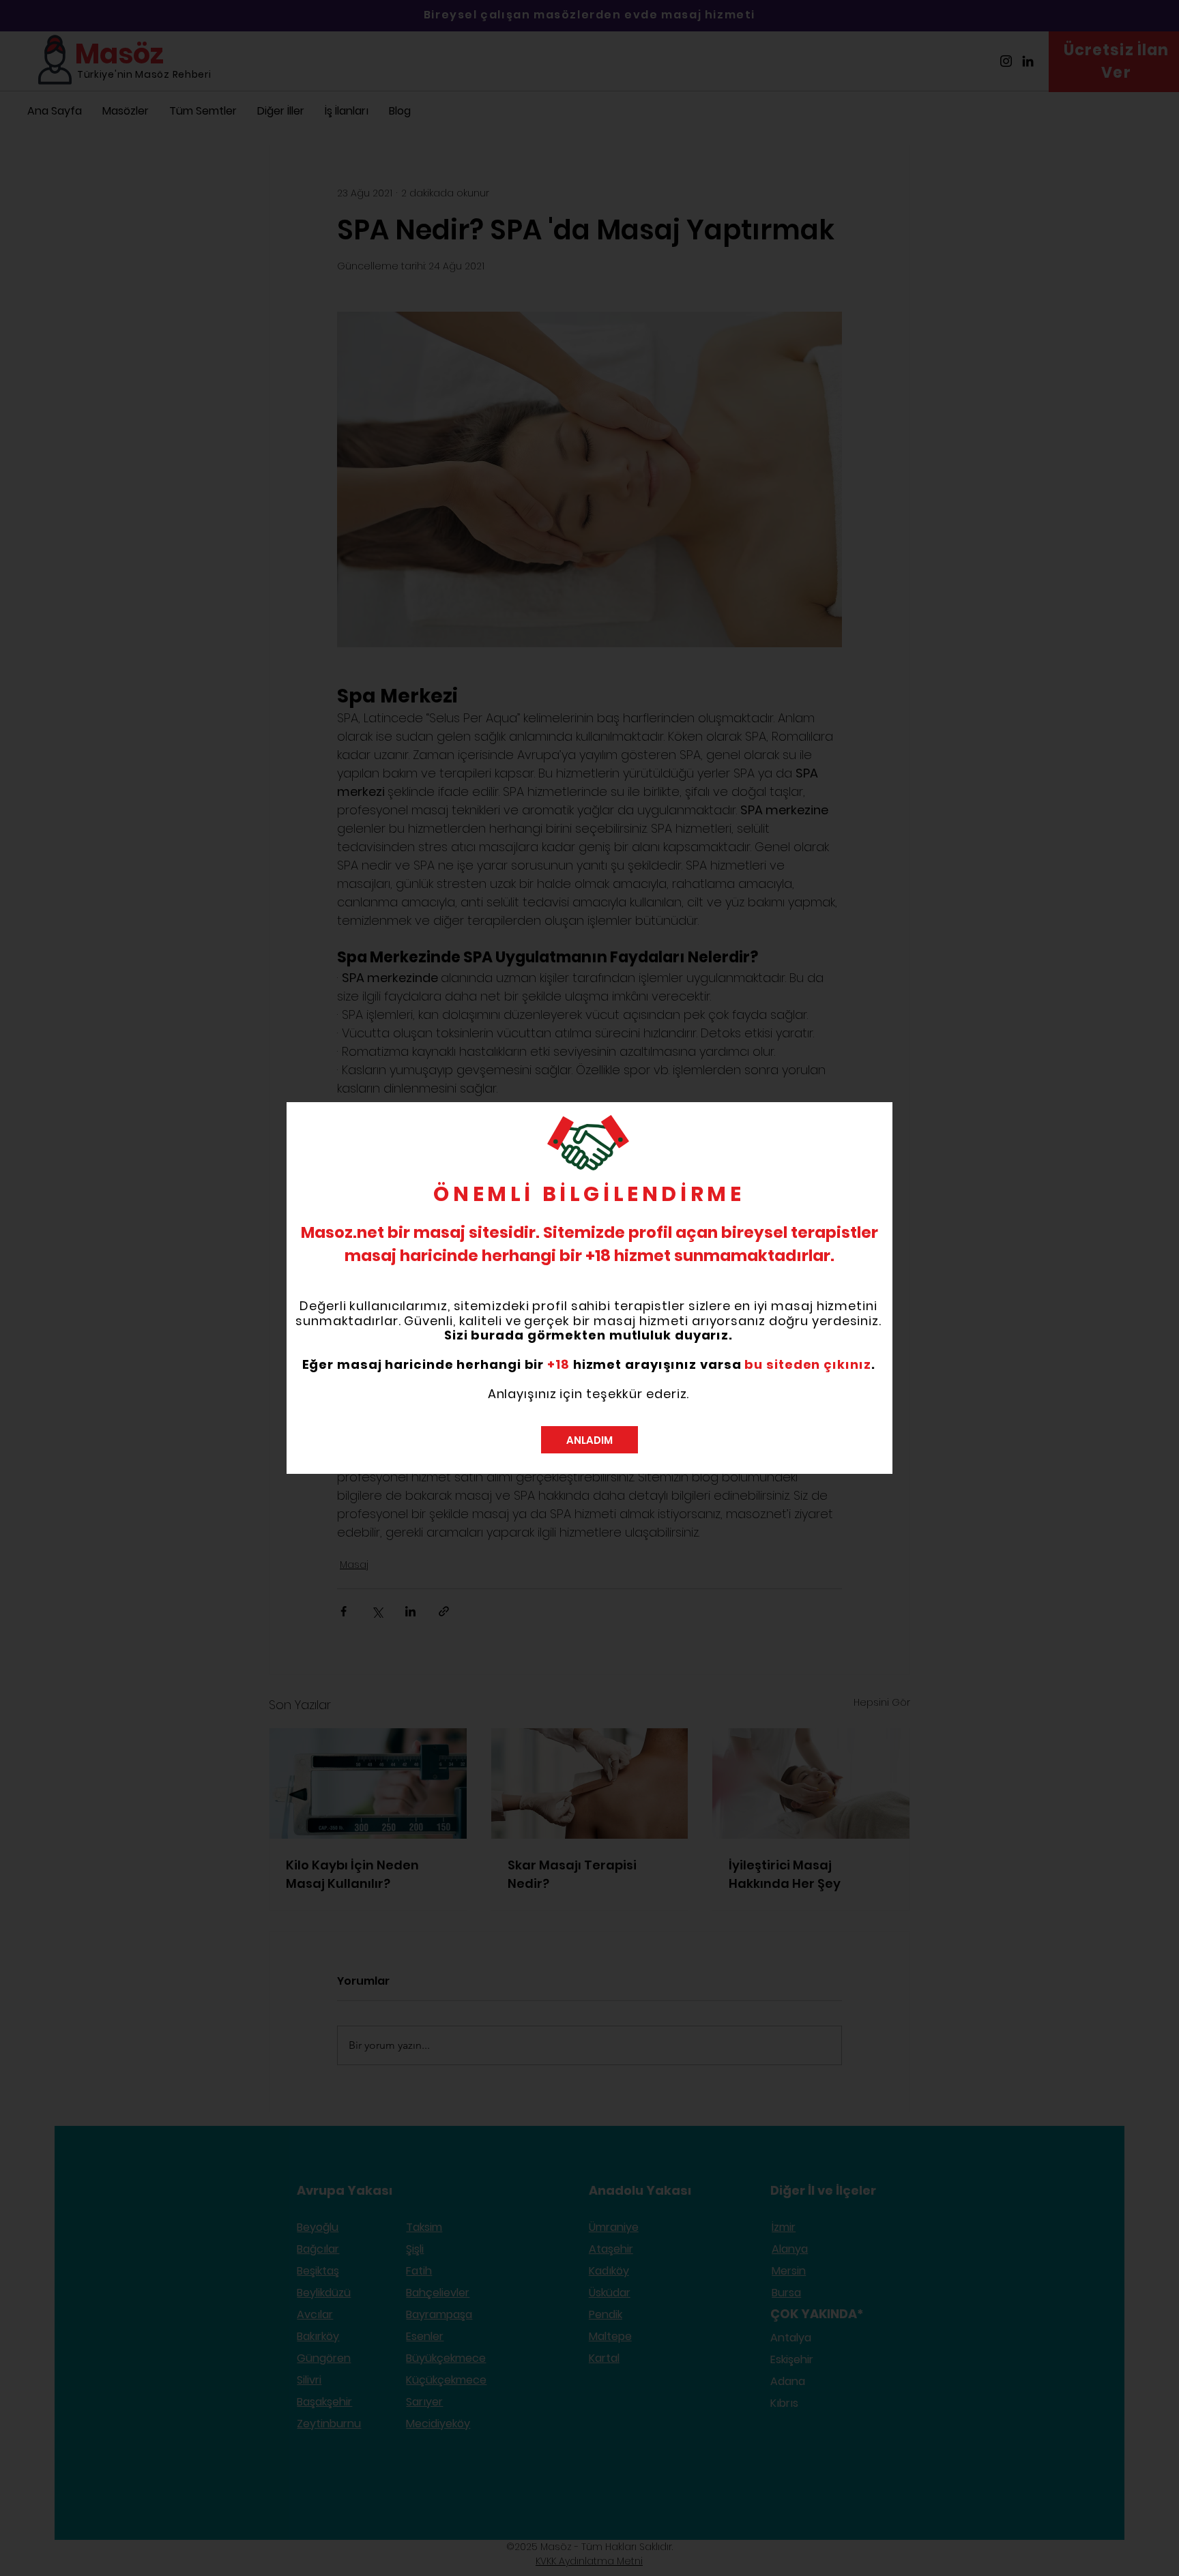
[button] (589, 1440)
